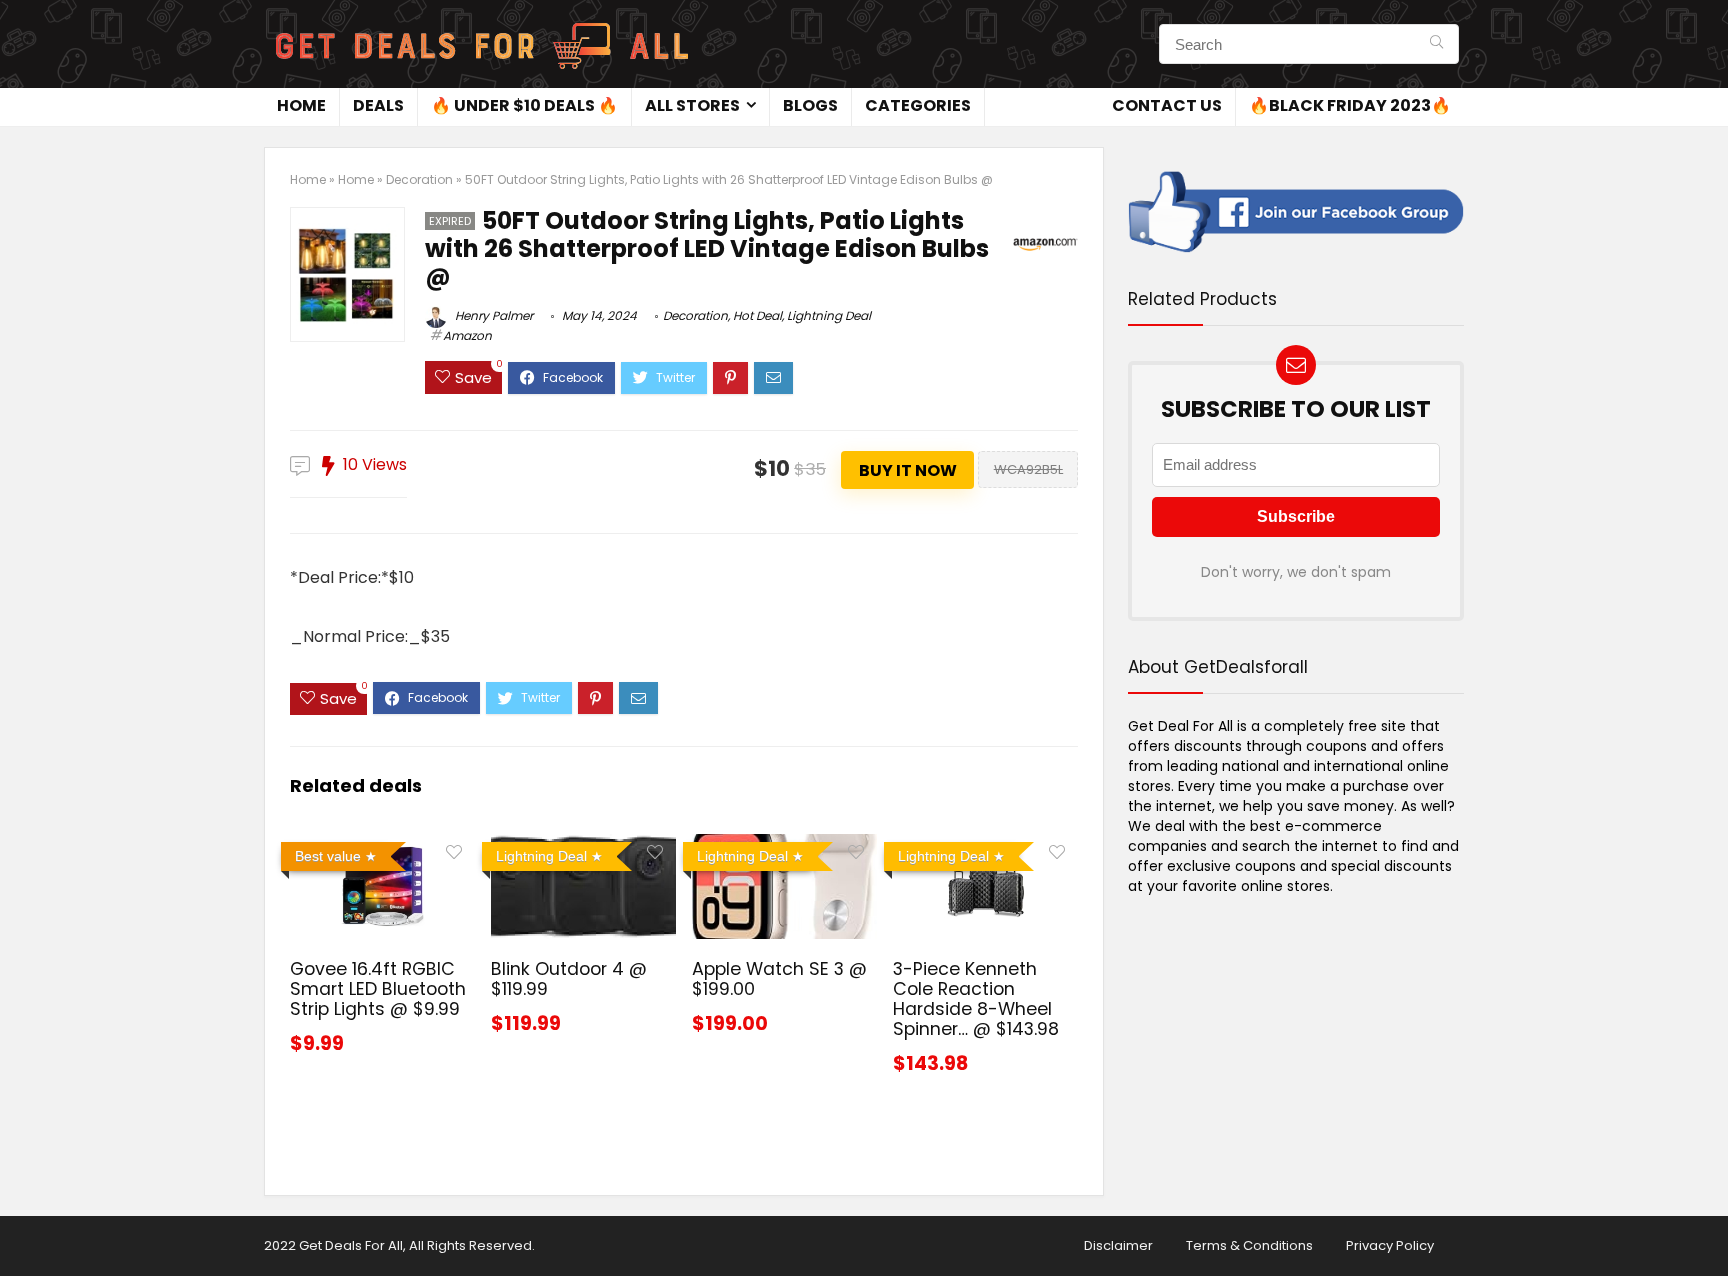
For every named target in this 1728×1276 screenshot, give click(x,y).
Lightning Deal (829, 315)
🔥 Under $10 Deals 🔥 (524, 105)
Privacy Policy (1390, 1245)
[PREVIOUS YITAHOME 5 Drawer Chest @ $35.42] (20, 1226)
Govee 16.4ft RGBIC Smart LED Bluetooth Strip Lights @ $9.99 (378, 989)
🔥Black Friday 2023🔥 (1350, 105)
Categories (918, 105)
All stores (692, 105)
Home (301, 105)
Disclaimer (1118, 1245)
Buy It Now (908, 470)
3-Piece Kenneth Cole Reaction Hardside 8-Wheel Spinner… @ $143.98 (976, 999)
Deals (378, 105)
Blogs (810, 105)
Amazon (467, 335)
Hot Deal (757, 315)
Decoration (419, 179)
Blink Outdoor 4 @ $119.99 (569, 979)
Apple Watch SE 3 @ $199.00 (779, 979)
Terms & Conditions (1249, 1245)
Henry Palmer (492, 315)
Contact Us (1167, 105)
